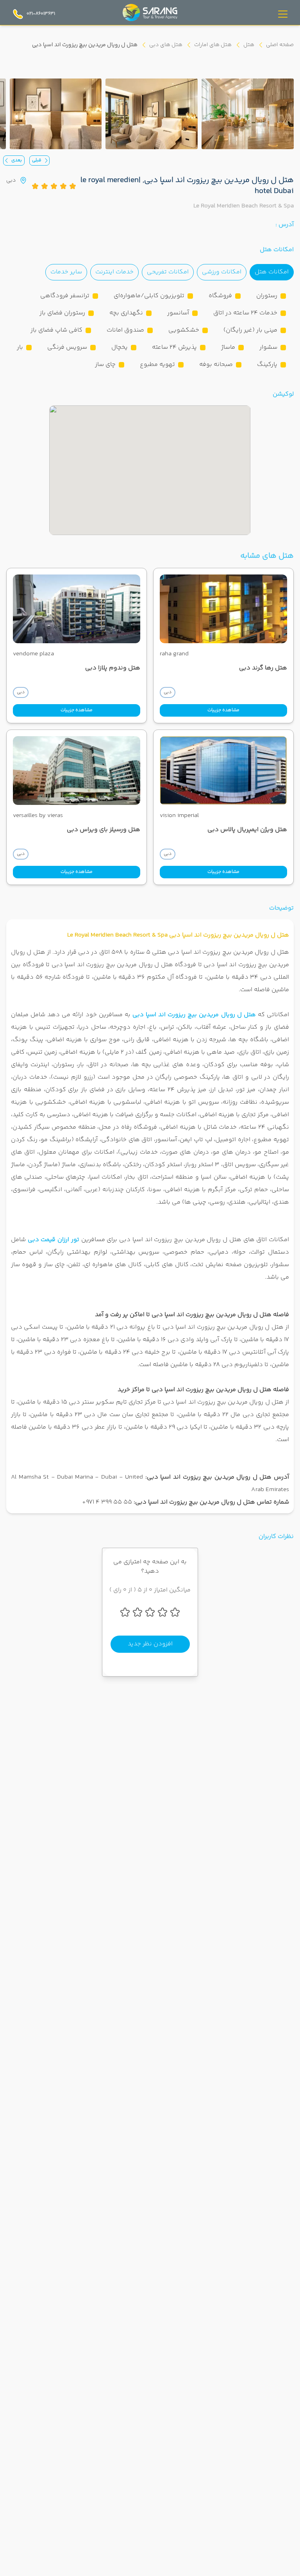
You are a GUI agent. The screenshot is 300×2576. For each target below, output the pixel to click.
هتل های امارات (213, 45)
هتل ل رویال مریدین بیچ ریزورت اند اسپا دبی (194, 1015)
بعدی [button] (17, 160)
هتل (249, 45)
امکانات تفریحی (168, 272)
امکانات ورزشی (222, 272)
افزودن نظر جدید (150, 1644)
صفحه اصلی (280, 45)
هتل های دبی (166, 45)
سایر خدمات (66, 272)
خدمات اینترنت (114, 272)
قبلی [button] (37, 160)
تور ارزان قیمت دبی (54, 1240)
